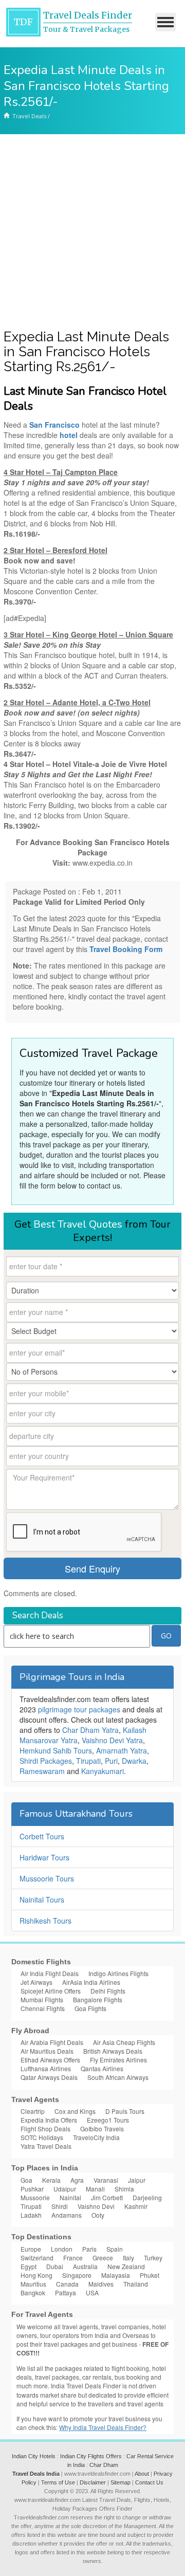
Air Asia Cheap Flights (124, 2042)
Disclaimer (93, 2482)
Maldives (101, 2284)
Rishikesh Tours (45, 1921)
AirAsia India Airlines (91, 1982)
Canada (67, 2284)
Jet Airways (36, 1982)
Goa (26, 2180)
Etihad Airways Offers (50, 2060)
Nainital (70, 2197)
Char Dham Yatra (90, 1730)
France (73, 2258)
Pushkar (32, 2189)
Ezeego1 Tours (108, 2120)
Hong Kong (36, 2275)
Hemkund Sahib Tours (56, 1750)
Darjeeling (147, 2197)
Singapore (77, 2275)
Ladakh (31, 2215)
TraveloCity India (96, 2137)
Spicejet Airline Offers (51, 1991)
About (142, 2474)
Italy (128, 2258)
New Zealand (126, 2266)
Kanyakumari (103, 1771)
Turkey (153, 2258)
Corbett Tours (42, 1836)
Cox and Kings (75, 2111)
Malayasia (116, 2275)
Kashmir (136, 2206)
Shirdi (60, 2206)
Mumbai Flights (42, 1999)
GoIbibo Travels (102, 2129)
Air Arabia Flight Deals (52, 2042)
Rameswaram (42, 1771)
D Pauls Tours (125, 2111)
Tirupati (88, 1761)
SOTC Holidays (42, 2137)
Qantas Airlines (102, 2068)
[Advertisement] (92, 232)
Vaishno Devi (96, 2206)
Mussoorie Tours (47, 1878)
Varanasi (106, 2180)
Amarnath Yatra (122, 1750)
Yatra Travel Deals (46, 2146)
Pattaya (66, 2292)
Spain (115, 2249)
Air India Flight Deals (50, 1973)
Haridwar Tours (44, 1857)
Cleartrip (33, 2111)
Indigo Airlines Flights (118, 1973)
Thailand (136, 2284)
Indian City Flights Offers (91, 2456)
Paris (89, 2249)
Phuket (150, 2275)
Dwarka (134, 1761)
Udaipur (65, 2189)
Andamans (67, 2215)
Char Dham (104, 2465)
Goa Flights (90, 2008)
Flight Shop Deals (45, 2129)
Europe (31, 2249)
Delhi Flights (108, 1991)
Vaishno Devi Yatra (112, 1740)
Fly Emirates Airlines (118, 2060)
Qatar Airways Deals (49, 2077)
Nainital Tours (42, 1899)
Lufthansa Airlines (46, 2068)
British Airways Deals (113, 2051)
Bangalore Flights (98, 1999)
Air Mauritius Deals (47, 2051)
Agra (77, 2180)
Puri (111, 1761)
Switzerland (37, 2258)
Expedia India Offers (49, 2120)
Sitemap (121, 2482)
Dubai (55, 2266)
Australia (85, 2266)
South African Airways (118, 2077)
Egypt (29, 2266)
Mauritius (33, 2284)
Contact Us (149, 2482)
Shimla (124, 2189)
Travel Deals (29, 116)
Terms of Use (58, 2482)
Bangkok (33, 2292)
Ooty (98, 2215)
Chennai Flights (43, 2008)
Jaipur (137, 2180)
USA (92, 2292)
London (62, 2249)
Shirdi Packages (46, 1761)
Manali (95, 2189)
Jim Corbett (107, 2197)
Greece (103, 2258)
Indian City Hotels (34, 2456)
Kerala (51, 2180)
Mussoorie (35, 2197)
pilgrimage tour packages (79, 1709)
